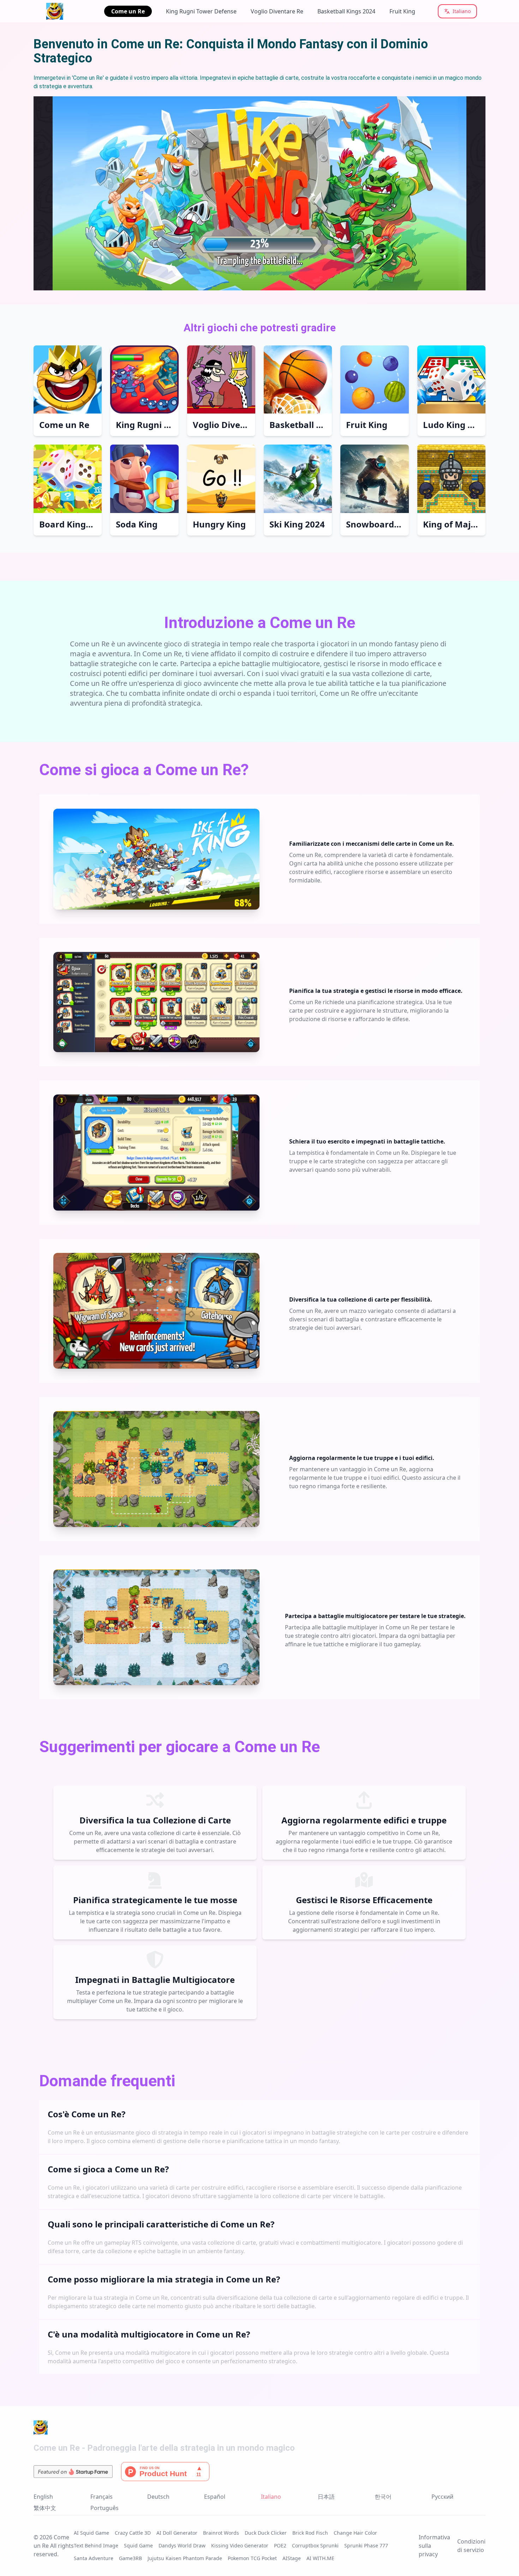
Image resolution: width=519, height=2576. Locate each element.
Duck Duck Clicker (266, 2533)
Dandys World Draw (182, 2545)
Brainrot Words (221, 2533)
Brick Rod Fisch (310, 2533)
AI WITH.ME (320, 2558)
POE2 (280, 2545)
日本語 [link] (326, 2497)
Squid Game (138, 2545)
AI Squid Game (91, 2533)
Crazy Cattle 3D (133, 2533)
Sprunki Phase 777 (366, 2545)
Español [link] (215, 2497)
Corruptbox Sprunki (315, 2545)
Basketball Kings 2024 (346, 11)
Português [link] (105, 2508)
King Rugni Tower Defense (201, 11)
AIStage (292, 2558)
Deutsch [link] (158, 2497)
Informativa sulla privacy (434, 2546)
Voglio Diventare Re (277, 11)
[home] (63, 11)
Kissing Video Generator (240, 2545)
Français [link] (102, 2497)
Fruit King (402, 11)
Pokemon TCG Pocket (252, 2558)
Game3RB (130, 2558)
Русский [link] (442, 2497)
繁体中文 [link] (45, 2508)
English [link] (43, 2497)
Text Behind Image (96, 2545)
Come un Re (128, 11)
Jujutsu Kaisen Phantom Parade (185, 2558)
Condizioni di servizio (471, 2546)
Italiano (462, 11)
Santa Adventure (94, 2558)
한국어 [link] (383, 2497)
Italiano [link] (271, 2497)
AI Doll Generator (177, 2533)
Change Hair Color (355, 2533)
